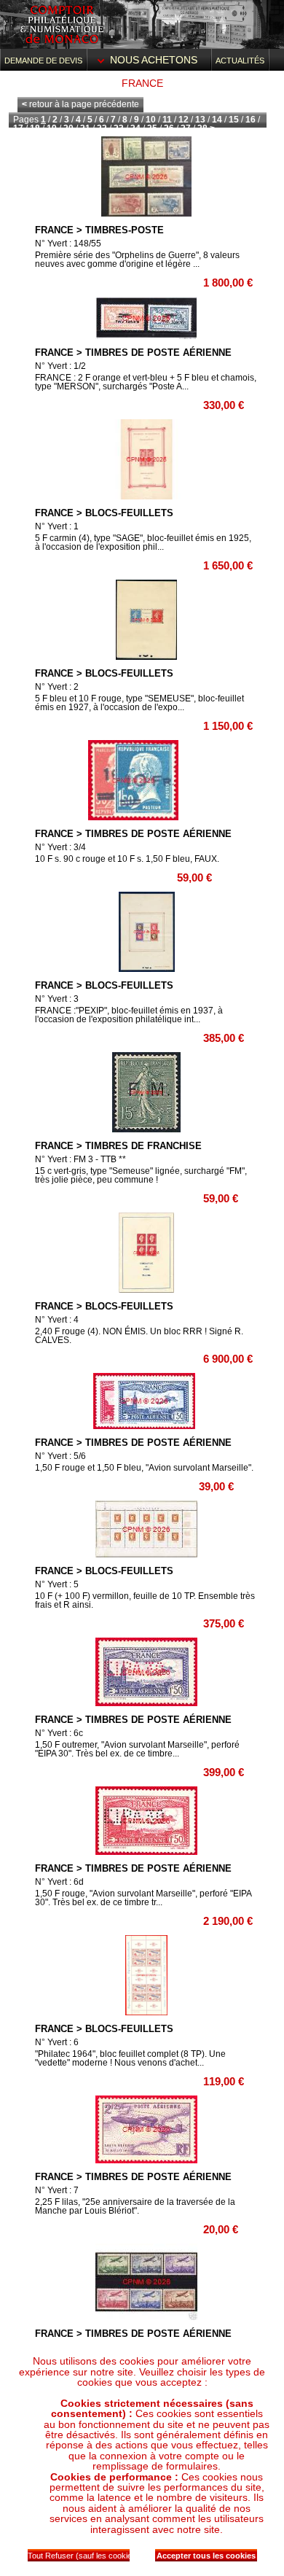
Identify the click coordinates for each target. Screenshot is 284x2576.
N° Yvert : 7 (57, 2190)
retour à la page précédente (80, 104)
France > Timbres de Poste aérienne (133, 353)
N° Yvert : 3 (57, 999)
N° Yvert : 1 (57, 526)
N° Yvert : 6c (59, 1733)
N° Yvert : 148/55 (68, 244)
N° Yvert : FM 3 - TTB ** (80, 1159)
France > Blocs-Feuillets (104, 513)
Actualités (240, 61)
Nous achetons (154, 60)
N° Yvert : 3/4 (60, 847)
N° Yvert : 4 (57, 1320)
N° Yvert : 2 (57, 687)
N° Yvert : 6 (57, 2042)
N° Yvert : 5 (57, 1584)
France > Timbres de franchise (118, 1146)
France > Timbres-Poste (99, 230)
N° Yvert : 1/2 (60, 366)
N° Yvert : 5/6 (60, 1456)
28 (202, 128)
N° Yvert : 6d (59, 1882)
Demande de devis (43, 61)
